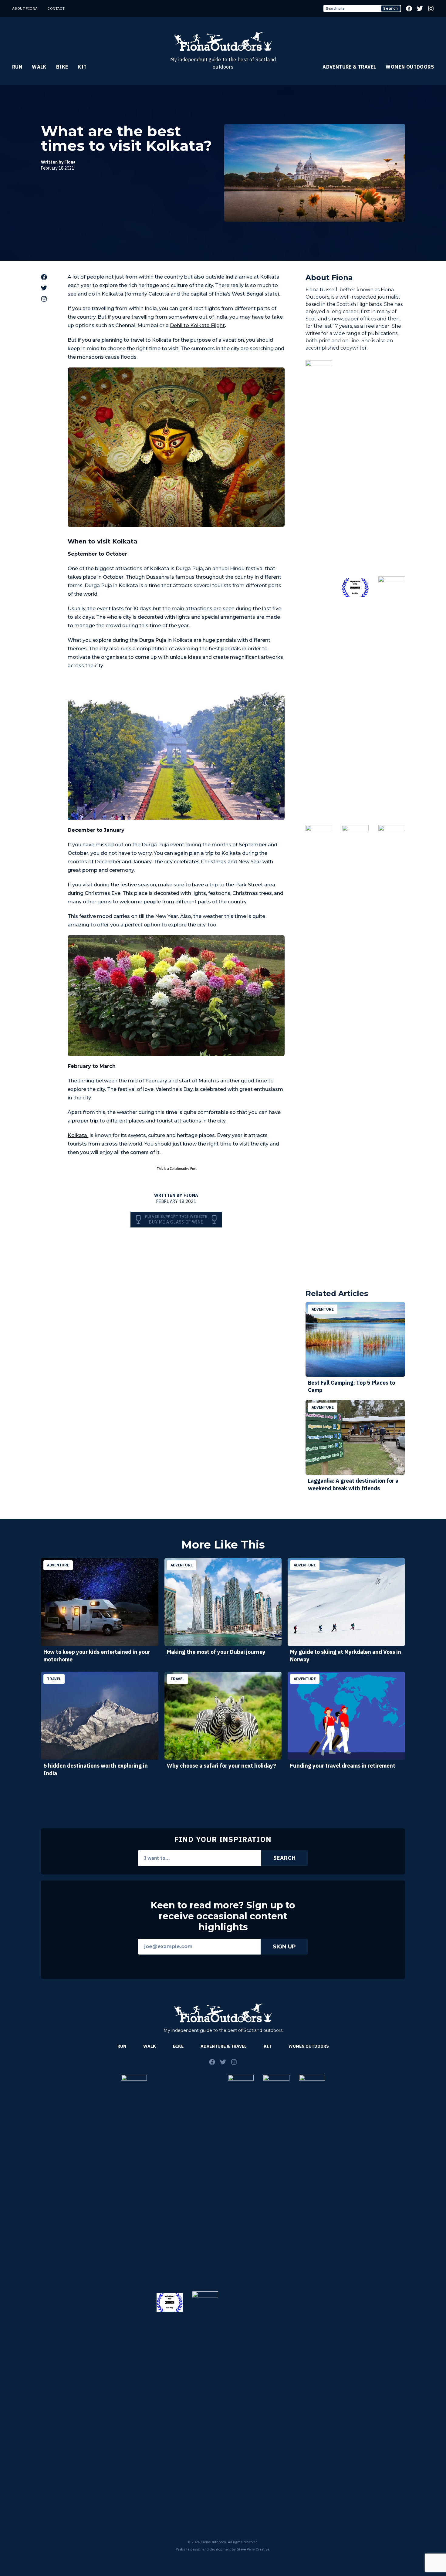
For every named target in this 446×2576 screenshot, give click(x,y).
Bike (62, 67)
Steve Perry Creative (253, 2549)
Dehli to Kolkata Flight (197, 325)
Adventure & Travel (349, 67)
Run (17, 67)
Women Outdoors (410, 67)
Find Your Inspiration (223, 1839)
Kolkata (78, 1135)
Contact (56, 8)
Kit (82, 67)
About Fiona (25, 8)
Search (391, 8)
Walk (39, 67)
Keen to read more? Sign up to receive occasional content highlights (223, 1916)
